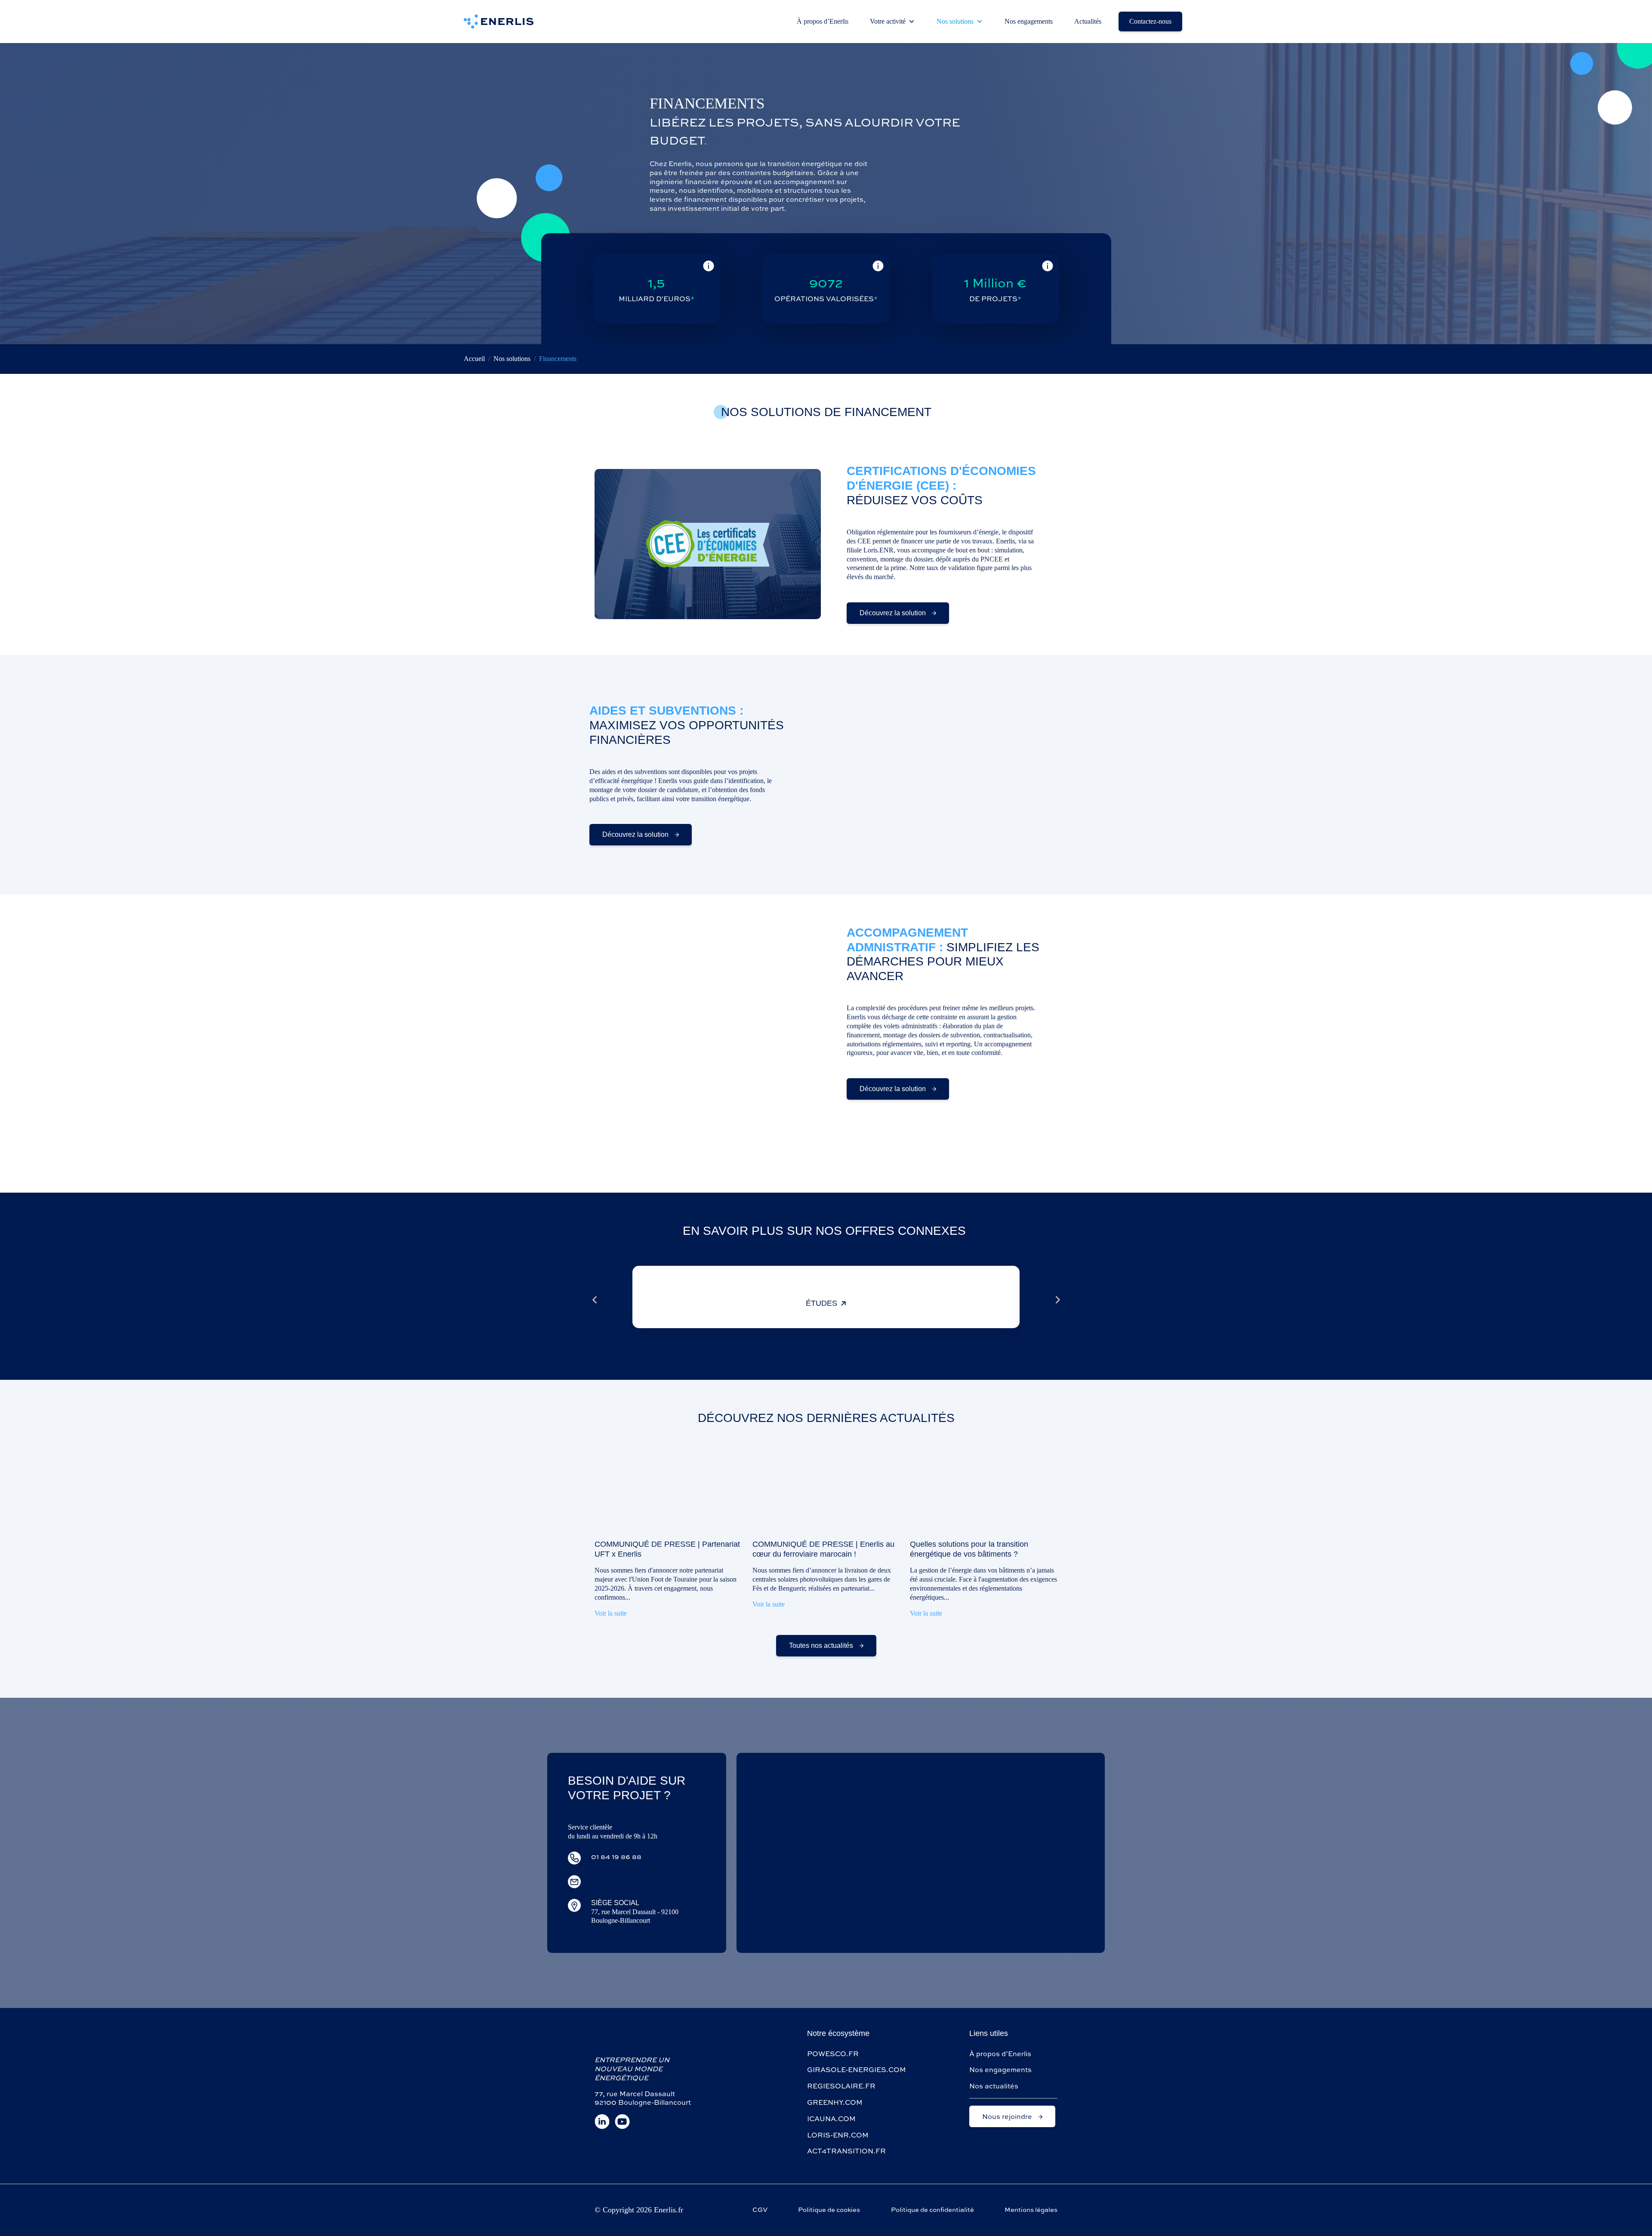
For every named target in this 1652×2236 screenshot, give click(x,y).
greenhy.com (835, 2102)
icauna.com (831, 2119)
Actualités (1088, 21)
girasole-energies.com (857, 2069)
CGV (760, 2210)
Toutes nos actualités (822, 1645)
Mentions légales (1031, 2210)
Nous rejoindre (1008, 2116)
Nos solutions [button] (955, 21)
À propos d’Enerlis (823, 21)
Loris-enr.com (838, 2135)
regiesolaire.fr (841, 2086)
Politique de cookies (829, 2210)
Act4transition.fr (846, 2151)
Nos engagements (1029, 21)
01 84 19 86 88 (616, 1857)
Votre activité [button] (888, 21)
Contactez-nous (1150, 21)
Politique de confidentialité (932, 2210)
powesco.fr (833, 2054)
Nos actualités (994, 2086)
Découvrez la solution (894, 613)
